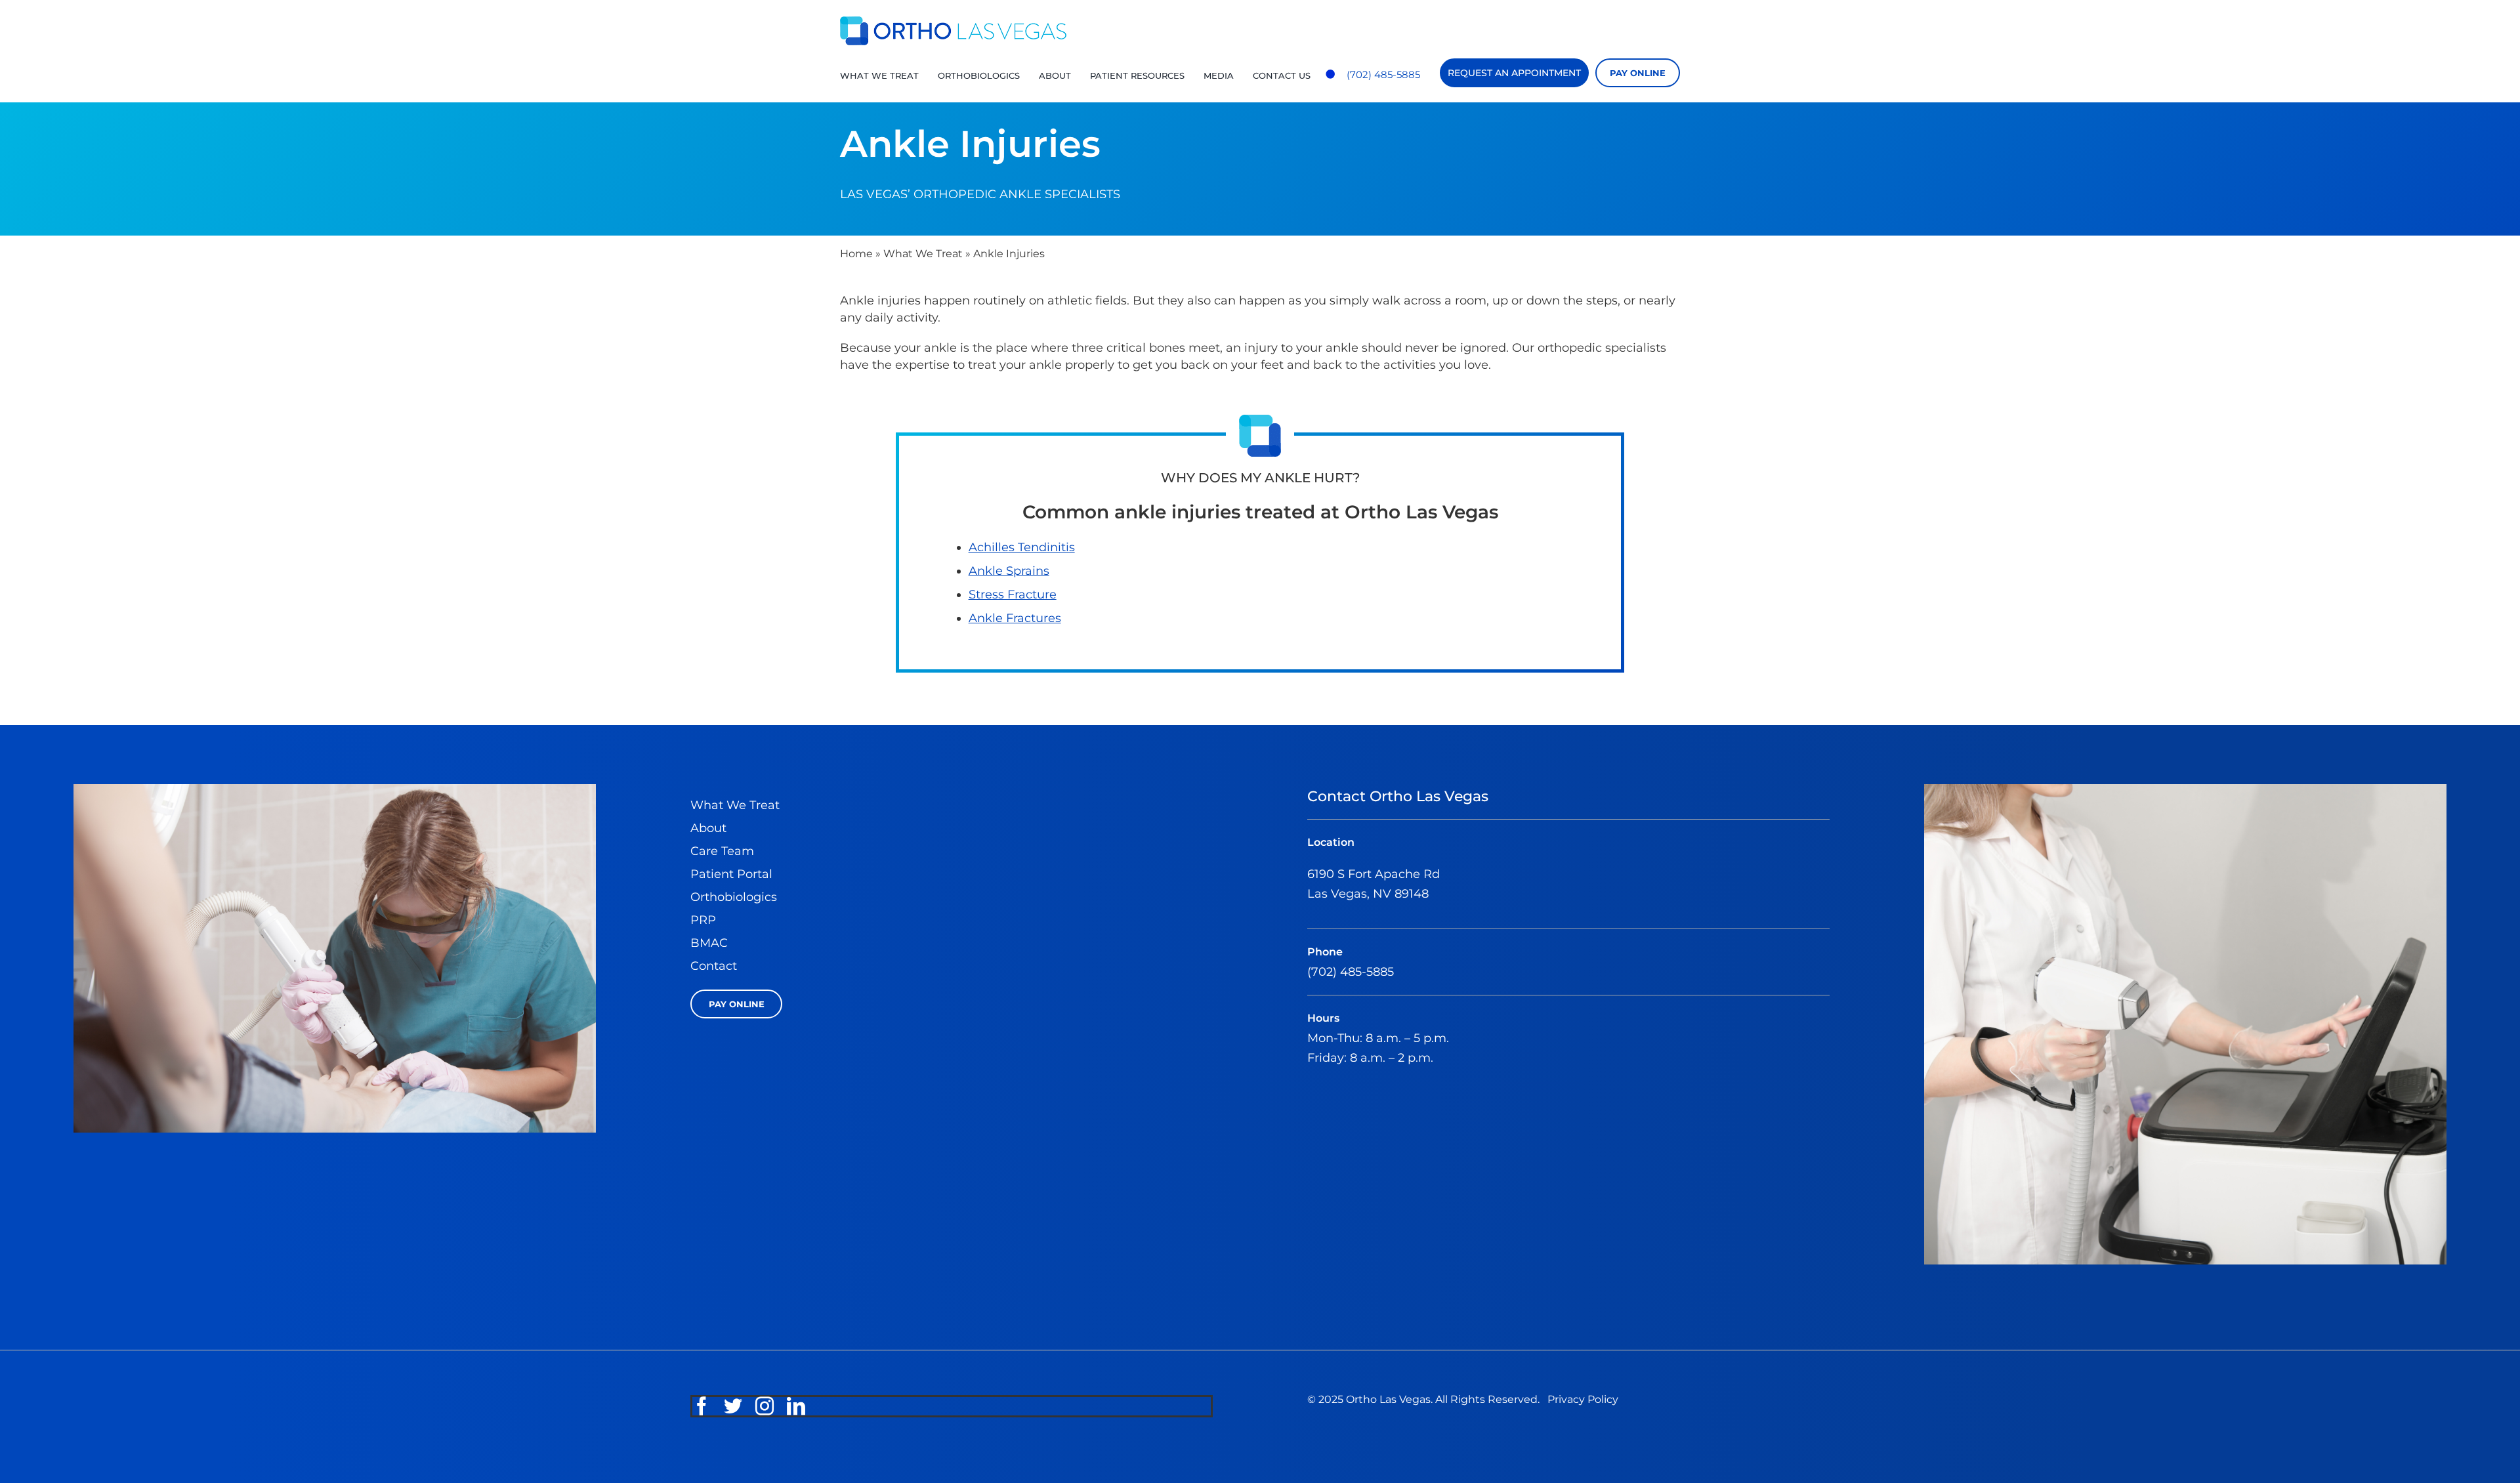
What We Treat (923, 254)
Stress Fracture (1013, 595)
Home (856, 254)
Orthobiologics (734, 897)
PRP (703, 920)
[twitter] (733, 1406)
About (708, 828)
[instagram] (765, 1406)
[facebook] (702, 1406)
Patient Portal (731, 874)
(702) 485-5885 (1383, 74)
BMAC (709, 943)
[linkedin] (796, 1406)
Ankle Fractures (1015, 618)
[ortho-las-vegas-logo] (953, 22)
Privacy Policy (1583, 1399)
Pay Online (1638, 73)
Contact (714, 966)
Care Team (722, 851)
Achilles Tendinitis (1022, 547)
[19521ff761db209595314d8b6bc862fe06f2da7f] (2185, 790)
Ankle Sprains (1009, 571)
